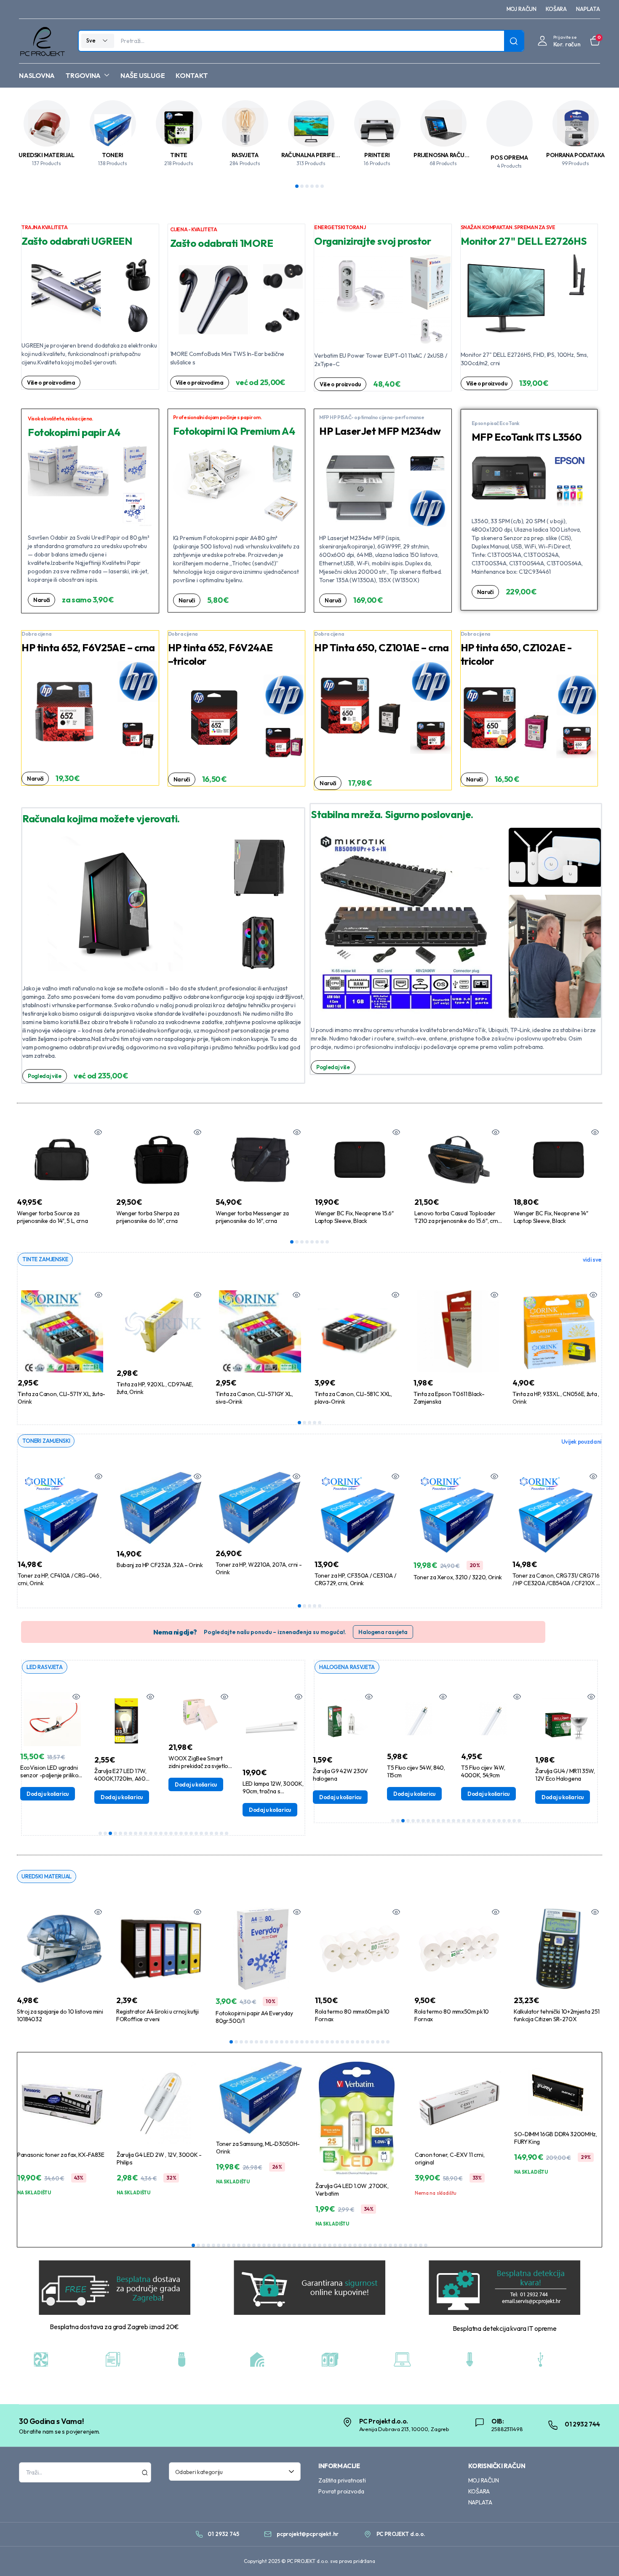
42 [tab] (400, 2245)
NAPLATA (588, 9)
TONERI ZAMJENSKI (46, 1441)
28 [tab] (368, 2042)
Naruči (41, 600)
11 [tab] (151, 1833)
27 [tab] (363, 2042)
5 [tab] (317, 186)
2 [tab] (302, 186)
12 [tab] (156, 1833)
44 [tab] (411, 2245)
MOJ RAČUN (522, 9)
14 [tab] (166, 1833)
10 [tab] (146, 1833)
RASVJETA (245, 155)
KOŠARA (556, 9)
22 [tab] (206, 1833)
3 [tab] (307, 186)
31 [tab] (383, 2042)
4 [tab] (312, 186)
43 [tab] (406, 2245)
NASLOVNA (37, 75)
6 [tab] (322, 186)
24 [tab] (216, 1833)
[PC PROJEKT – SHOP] (42, 41)
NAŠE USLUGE (143, 75)
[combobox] (235, 2472)
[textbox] (232, 2472)
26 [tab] (227, 1833)
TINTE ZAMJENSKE (45, 1259)
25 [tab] (221, 1833)
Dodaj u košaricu (60, 1797)
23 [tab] (211, 1833)
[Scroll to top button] (600, 2557)
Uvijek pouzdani (581, 1442)
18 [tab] (186, 1833)
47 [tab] (426, 2245)
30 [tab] (378, 2042)
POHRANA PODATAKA (575, 155)
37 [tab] (375, 2245)
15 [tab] (171, 1833)
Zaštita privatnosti (342, 2480)
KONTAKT (192, 75)
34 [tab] (360, 2245)
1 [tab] (297, 186)
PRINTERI (377, 155)
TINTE (179, 155)
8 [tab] (327, 1242)
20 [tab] (196, 1833)
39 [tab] (385, 2245)
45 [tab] (416, 2245)
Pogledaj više (45, 1076)
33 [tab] (355, 2245)
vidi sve (592, 1260)
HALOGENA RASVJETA (347, 1667)
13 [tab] (161, 1833)
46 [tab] (421, 2245)
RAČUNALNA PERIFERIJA (314, 155)
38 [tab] (380, 2245)
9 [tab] (141, 1833)
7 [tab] (322, 1242)
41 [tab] (395, 2245)
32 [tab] (388, 2042)
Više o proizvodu (340, 384)
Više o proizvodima (51, 383)
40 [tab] (390, 2245)
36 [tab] (370, 2245)
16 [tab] (176, 1833)
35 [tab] (365, 2245)
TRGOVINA (83, 75)
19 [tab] (191, 1833)
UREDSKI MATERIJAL (46, 155)
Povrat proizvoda (341, 2491)
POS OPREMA (509, 158)
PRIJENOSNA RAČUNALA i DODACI (459, 155)
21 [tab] (201, 1833)
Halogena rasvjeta (383, 1632)
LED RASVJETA (45, 1667)
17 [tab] (181, 1833)
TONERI (113, 155)
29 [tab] (373, 2042)
